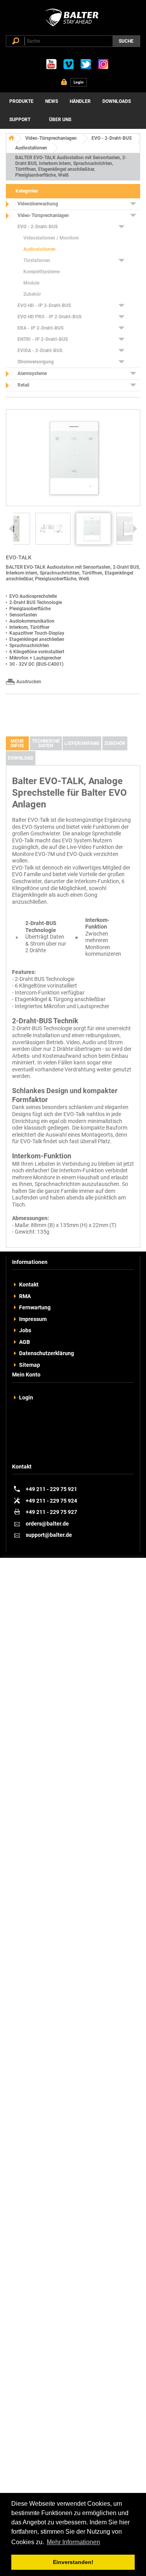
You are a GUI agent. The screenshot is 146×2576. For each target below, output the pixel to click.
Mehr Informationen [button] (73, 2542)
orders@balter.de (47, 1524)
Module (31, 283)
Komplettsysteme (41, 272)
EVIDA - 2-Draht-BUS (40, 351)
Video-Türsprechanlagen (51, 138)
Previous (11, 529)
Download (21, 758)
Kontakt (29, 1285)
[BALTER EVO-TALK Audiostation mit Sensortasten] (53, 529)
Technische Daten (46, 743)
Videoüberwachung (38, 204)
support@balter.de (49, 1535)
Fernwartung (35, 1307)
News (52, 101)
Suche (126, 41)
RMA (25, 1296)
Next (135, 529)
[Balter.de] (73, 26)
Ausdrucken (29, 682)
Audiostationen (31, 148)
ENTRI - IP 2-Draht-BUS (43, 339)
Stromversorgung (36, 362)
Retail (23, 385)
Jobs (25, 1330)
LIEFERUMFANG (82, 743)
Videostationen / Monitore (51, 238)
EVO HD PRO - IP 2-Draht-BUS (49, 317)
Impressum (33, 1319)
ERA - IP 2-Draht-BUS (40, 328)
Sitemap (30, 1365)
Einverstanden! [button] (73, 2562)
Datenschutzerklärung (47, 1353)
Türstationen (37, 260)
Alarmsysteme (32, 373)
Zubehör (32, 294)
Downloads (117, 101)
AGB (25, 1342)
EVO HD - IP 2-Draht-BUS (44, 306)
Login (26, 1397)
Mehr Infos (17, 743)
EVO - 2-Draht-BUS (112, 138)
